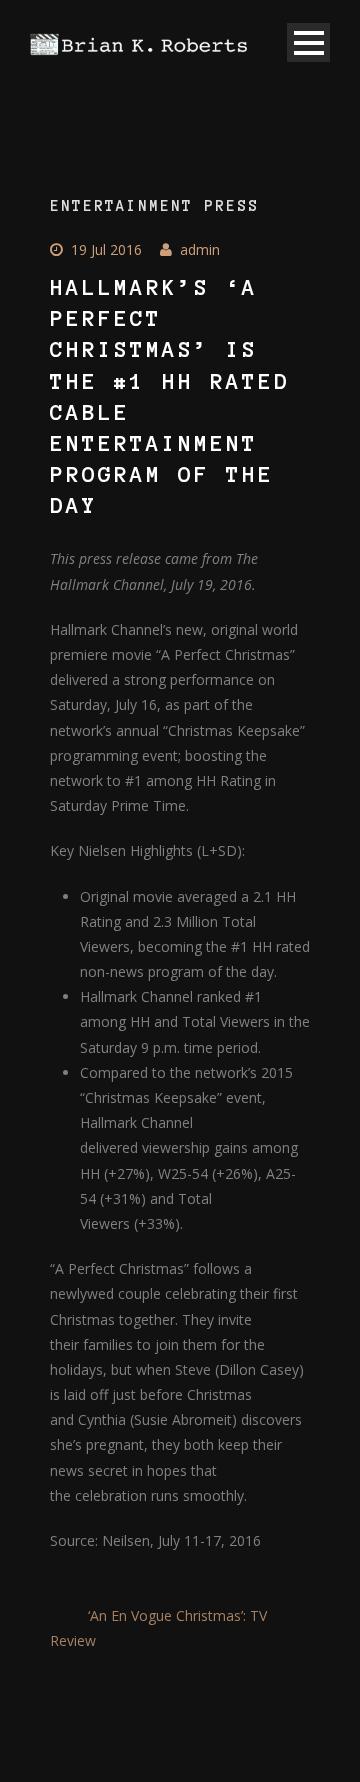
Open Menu (308, 42)
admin (200, 249)
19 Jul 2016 (106, 249)
